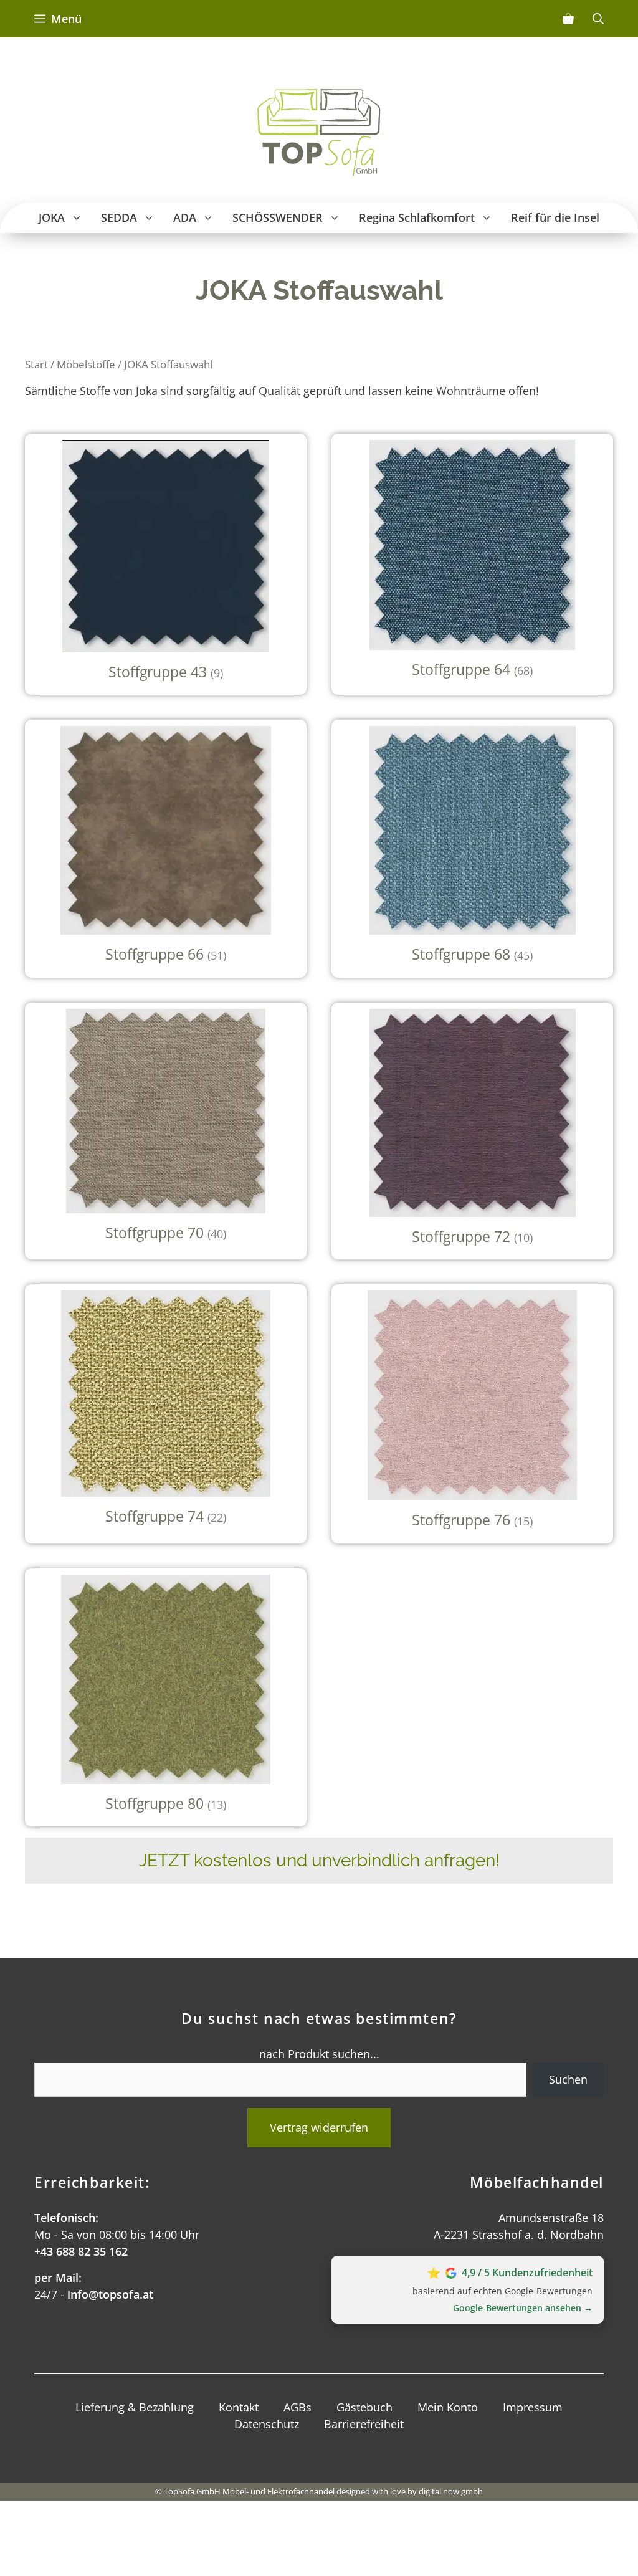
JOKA (52, 217)
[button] (78, 218)
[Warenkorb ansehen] (568, 19)
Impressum (533, 2407)
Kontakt (239, 2407)
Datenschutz (267, 2424)
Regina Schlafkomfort (417, 217)
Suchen (568, 2079)
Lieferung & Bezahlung (135, 2407)
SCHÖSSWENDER (278, 217)
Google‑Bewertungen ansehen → (523, 2308)
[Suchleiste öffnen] (598, 19)
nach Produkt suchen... (319, 2054)
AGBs (298, 2407)
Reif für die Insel (555, 217)
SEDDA (119, 217)
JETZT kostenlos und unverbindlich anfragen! (319, 1860)
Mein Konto (448, 2407)
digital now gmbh (451, 2491)
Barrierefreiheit (364, 2424)
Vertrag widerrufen (319, 2127)
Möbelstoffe (86, 364)
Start (36, 364)
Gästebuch (364, 2407)
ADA (185, 217)
